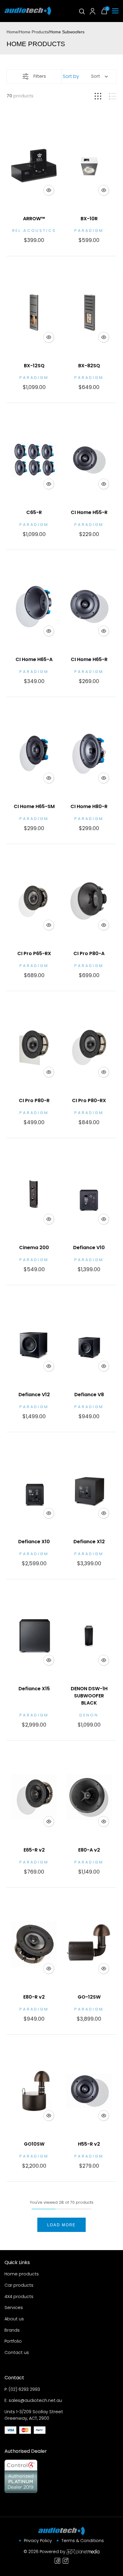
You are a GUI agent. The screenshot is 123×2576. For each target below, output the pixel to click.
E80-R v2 (34, 1997)
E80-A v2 (89, 1850)
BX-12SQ (34, 366)
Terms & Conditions (83, 2541)
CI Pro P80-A (89, 953)
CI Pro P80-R (34, 1100)
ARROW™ (34, 219)
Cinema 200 (34, 1248)
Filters (40, 76)
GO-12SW (89, 1997)
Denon (89, 1715)
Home (12, 32)
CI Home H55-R (89, 512)
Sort (96, 76)
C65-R (34, 512)
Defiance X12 (89, 1542)
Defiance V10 (89, 1248)
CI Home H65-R (89, 659)
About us (14, 2319)
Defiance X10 (34, 1542)
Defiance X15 (34, 1689)
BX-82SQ (89, 366)
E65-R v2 (34, 1850)
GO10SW (34, 2144)
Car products (19, 2285)
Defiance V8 (89, 1395)
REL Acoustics (34, 231)
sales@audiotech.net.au (35, 2400)
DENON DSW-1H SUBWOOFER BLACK (89, 1696)
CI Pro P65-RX (34, 953)
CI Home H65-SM (34, 806)
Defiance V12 (34, 1395)
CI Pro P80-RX (89, 1100)
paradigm (89, 231)
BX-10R (89, 219)
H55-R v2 (89, 2144)
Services (14, 2308)
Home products (22, 2274)
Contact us (17, 2352)
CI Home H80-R (89, 806)
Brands (12, 2330)
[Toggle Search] (82, 11)
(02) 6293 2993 (24, 2389)
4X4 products (19, 2297)
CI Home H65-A (34, 659)
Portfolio (13, 2341)
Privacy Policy (38, 2541)
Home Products (34, 32)
